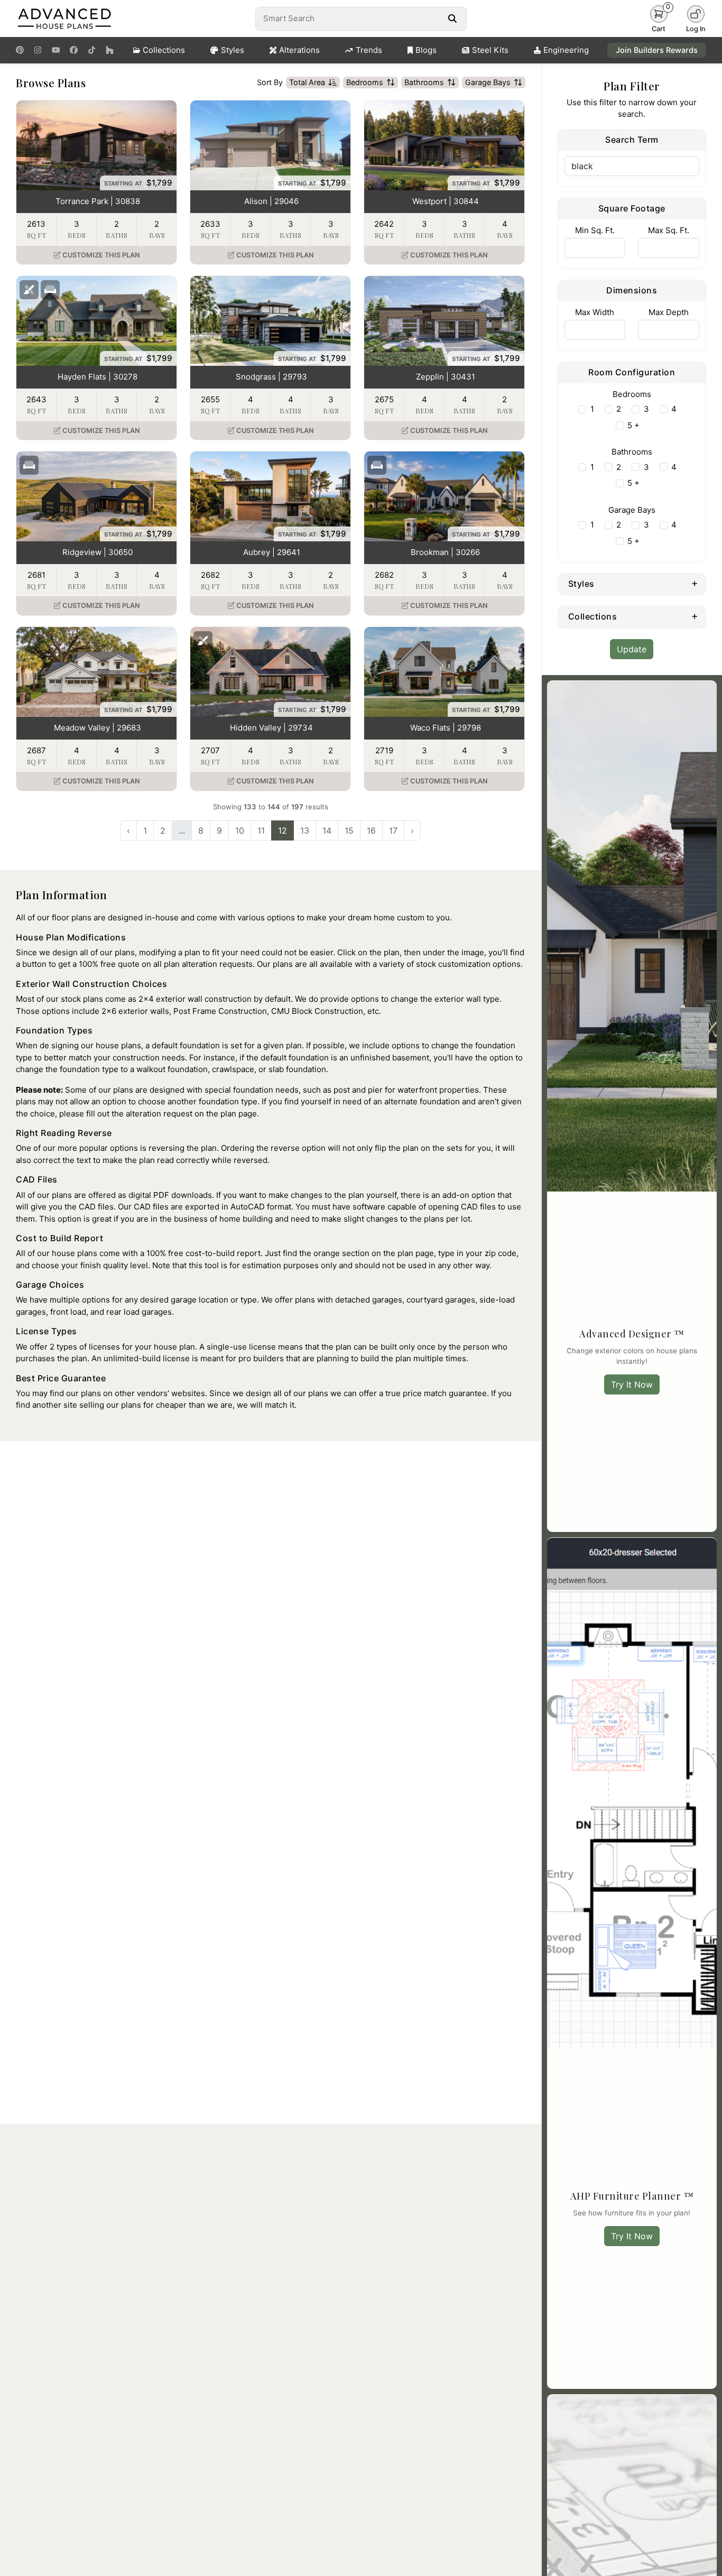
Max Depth (669, 312)
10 (240, 830)
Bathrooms (424, 82)
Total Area (307, 82)
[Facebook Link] (74, 50)
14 (327, 830)
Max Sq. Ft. (669, 230)
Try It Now (632, 1384)
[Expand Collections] (695, 616)
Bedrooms (365, 82)
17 (393, 830)
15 (349, 830)
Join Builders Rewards (657, 50)
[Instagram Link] (38, 50)
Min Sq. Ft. (595, 230)
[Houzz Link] (110, 50)
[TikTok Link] (92, 50)
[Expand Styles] (695, 583)
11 (261, 830)
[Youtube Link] (56, 50)
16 (371, 830)
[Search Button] (452, 19)
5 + (633, 425)
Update (632, 649)
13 (305, 830)
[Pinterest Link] (20, 50)
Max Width (595, 312)
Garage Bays (488, 82)
